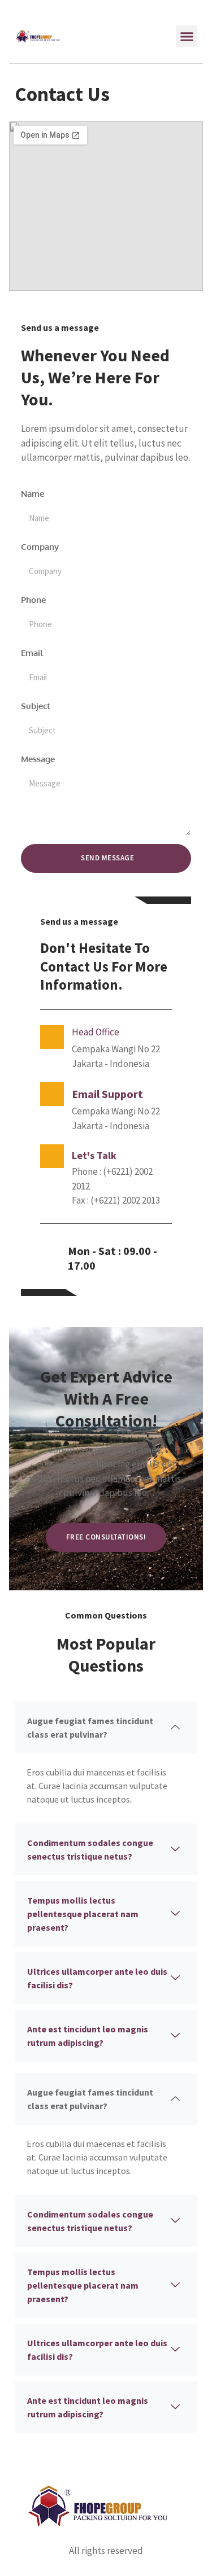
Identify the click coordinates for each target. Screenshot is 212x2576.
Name (33, 494)
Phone (33, 600)
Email (32, 653)
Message (38, 759)
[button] (187, 36)
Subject (36, 706)
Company (40, 547)
